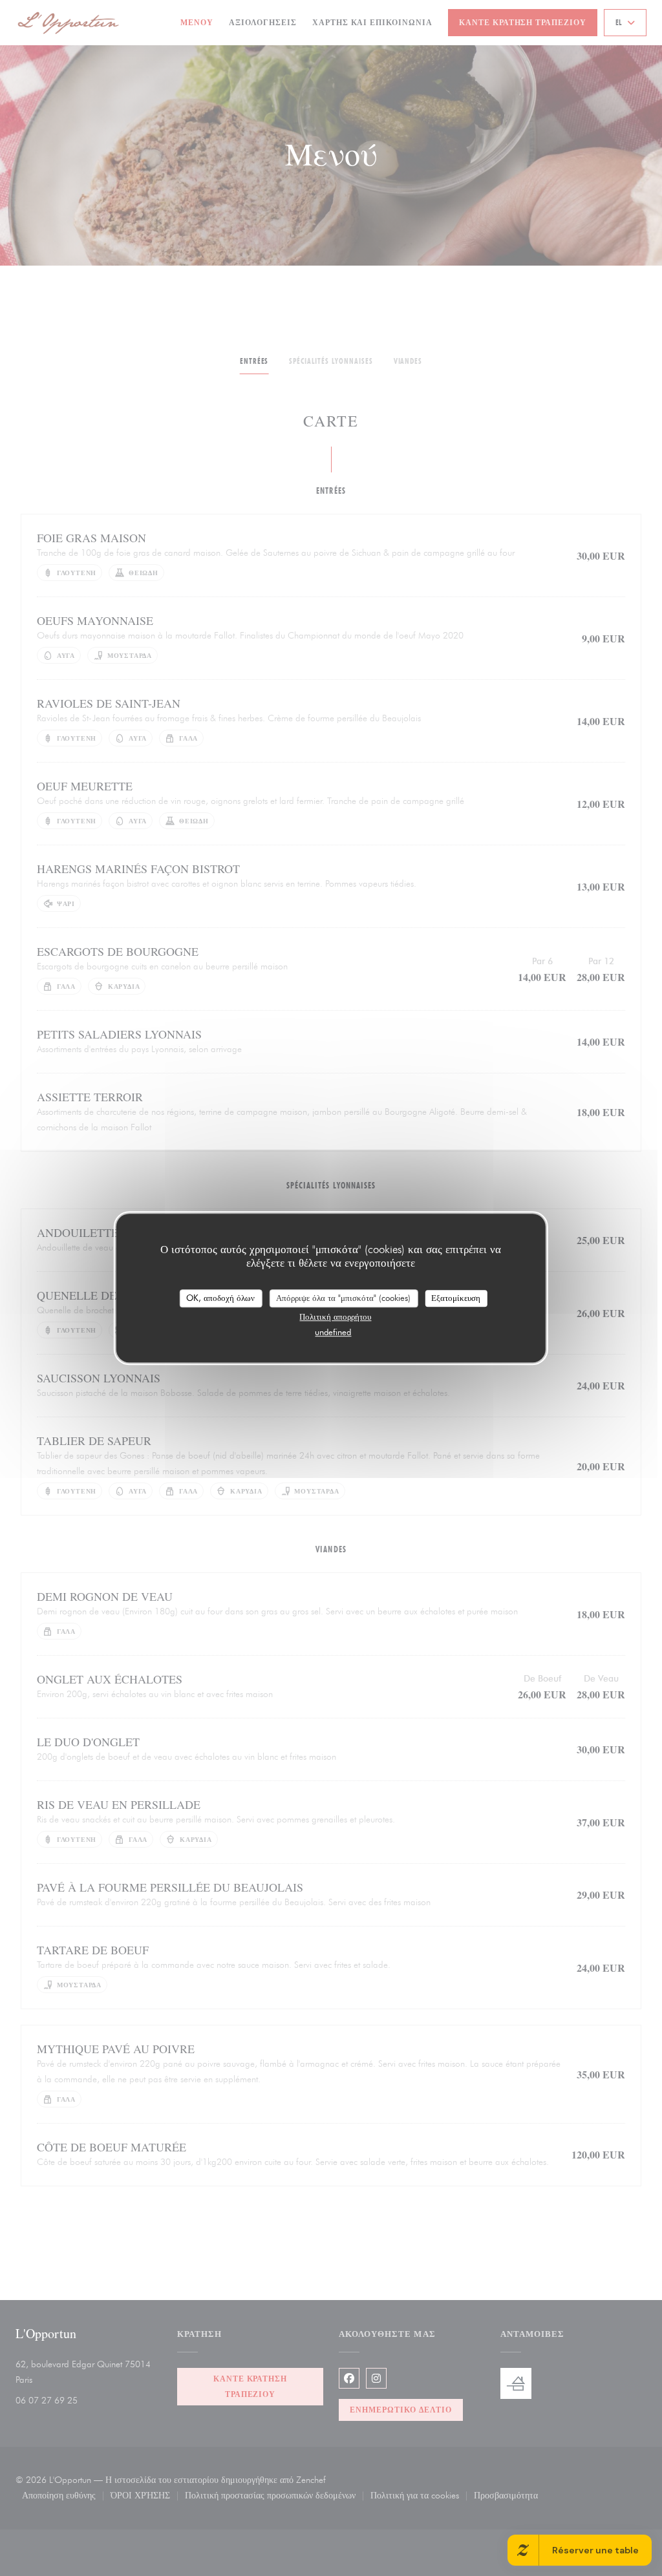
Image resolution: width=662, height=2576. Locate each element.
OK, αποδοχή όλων (220, 1298)
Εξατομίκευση (456, 1298)
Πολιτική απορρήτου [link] (335, 1316)
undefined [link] (333, 1332)
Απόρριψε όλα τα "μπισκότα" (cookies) (343, 1298)
